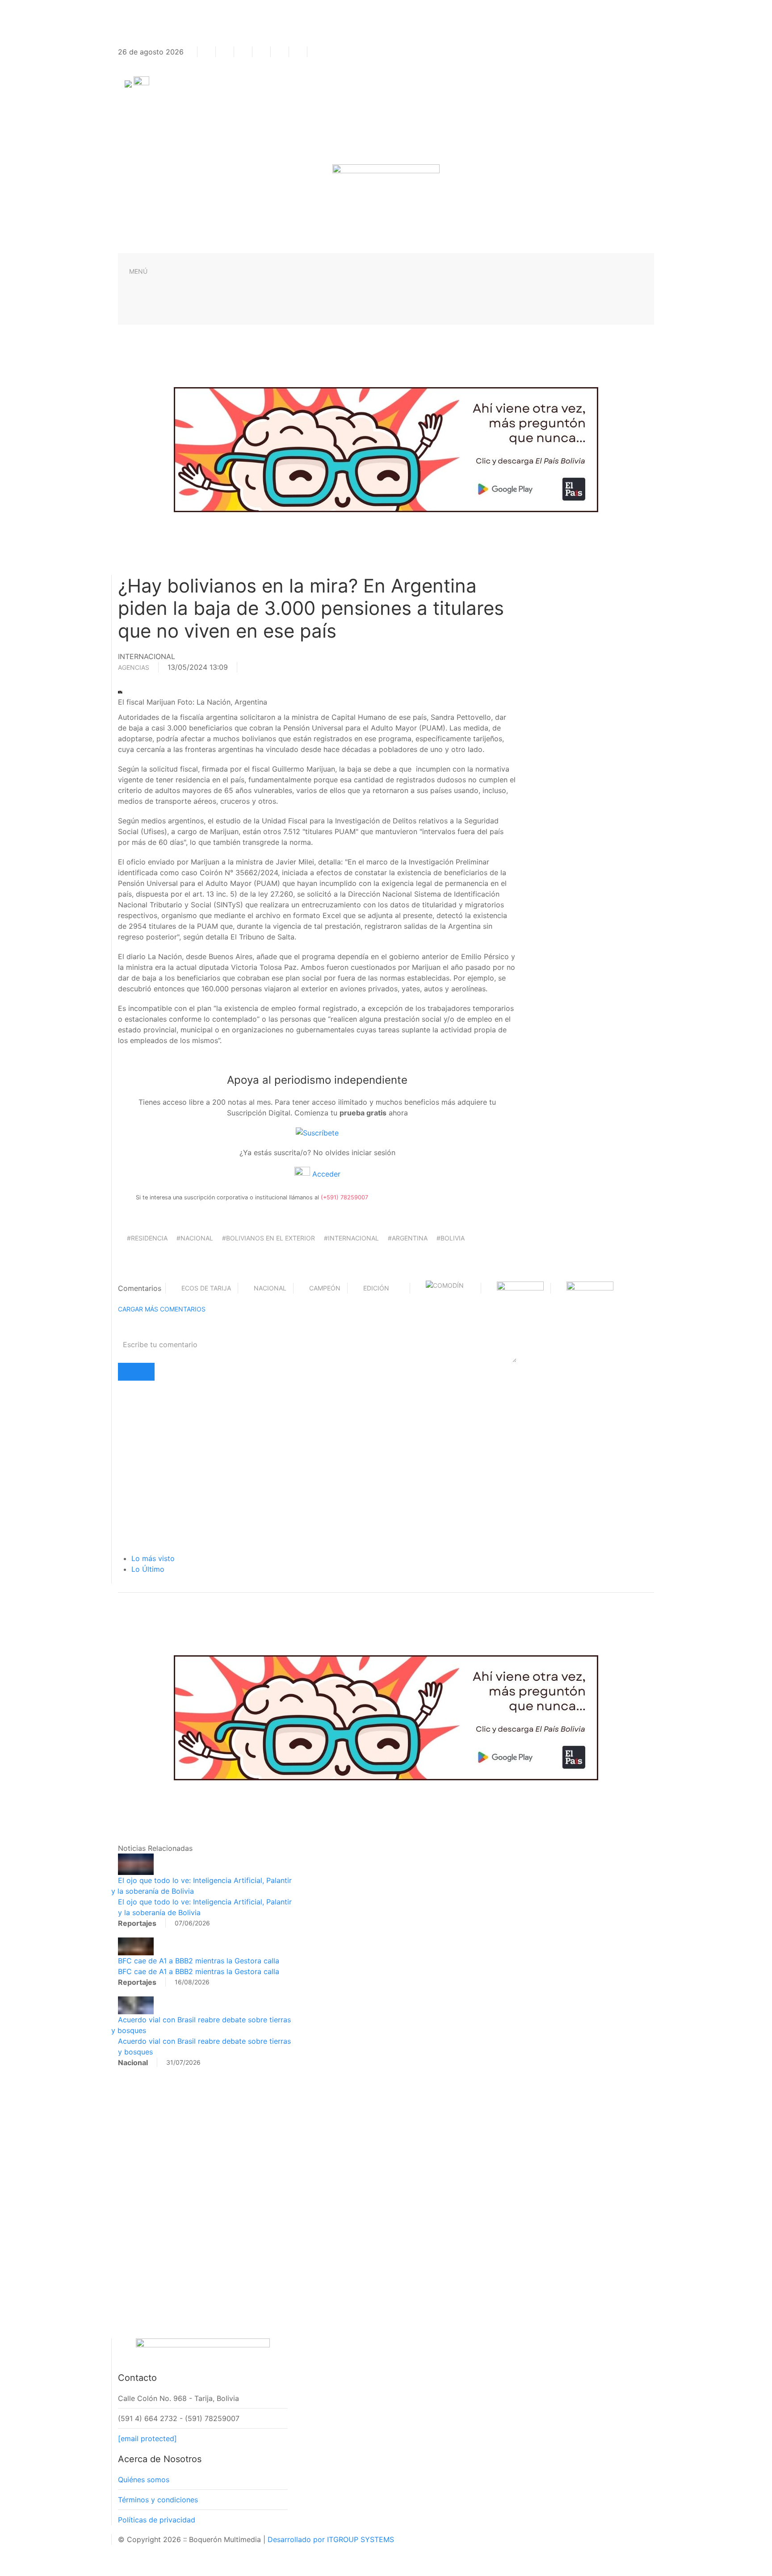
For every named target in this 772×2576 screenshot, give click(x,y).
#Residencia (147, 1238)
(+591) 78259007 (344, 1197)
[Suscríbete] (317, 1132)
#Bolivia (451, 1238)
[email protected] (147, 2438)
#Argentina (408, 1238)
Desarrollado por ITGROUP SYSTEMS (331, 2539)
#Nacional (195, 1238)
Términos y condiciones (158, 2500)
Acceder (325, 1174)
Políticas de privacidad (157, 2520)
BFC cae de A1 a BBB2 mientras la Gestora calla (199, 1961)
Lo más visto (153, 1558)
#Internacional (351, 1238)
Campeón (325, 1288)
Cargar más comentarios (162, 1309)
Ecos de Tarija (206, 1288)
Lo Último (148, 1569)
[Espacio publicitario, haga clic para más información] (386, 449)
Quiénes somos (144, 2480)
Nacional (270, 1288)
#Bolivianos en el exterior (269, 1238)
